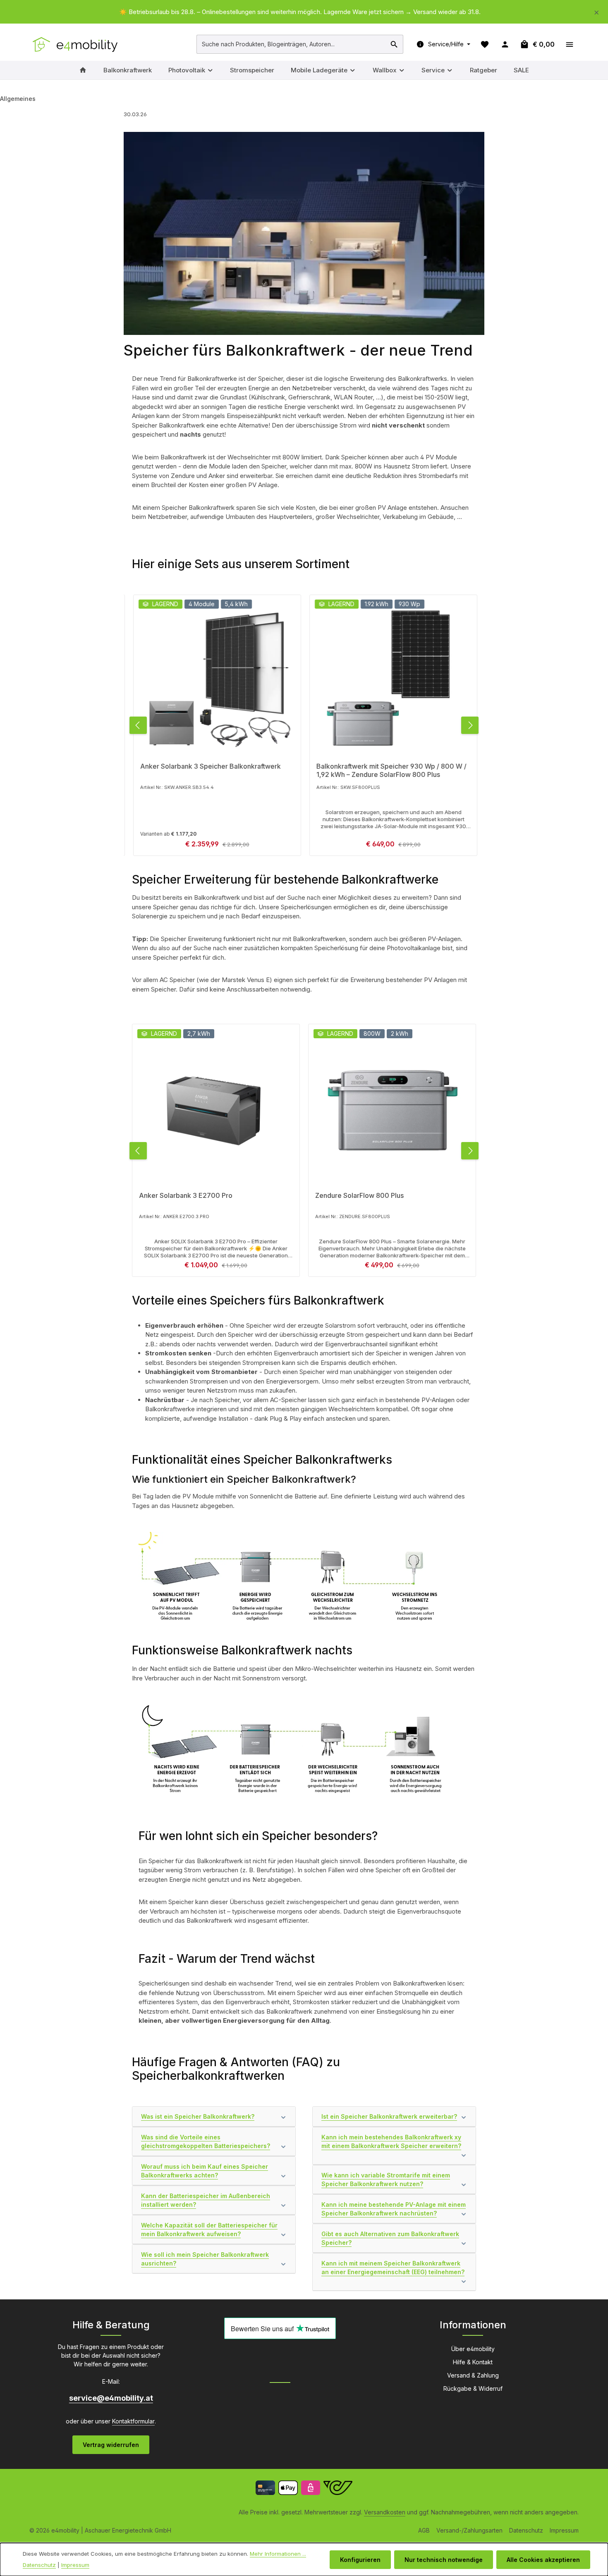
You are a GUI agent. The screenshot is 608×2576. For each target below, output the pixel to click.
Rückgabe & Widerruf (473, 2388)
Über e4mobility (473, 2349)
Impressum (564, 2530)
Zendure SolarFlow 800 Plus (183, 1195)
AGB (424, 2530)
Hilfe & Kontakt (473, 2362)
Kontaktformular (133, 2421)
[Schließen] (597, 11)
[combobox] (291, 44)
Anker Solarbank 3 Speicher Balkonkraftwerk (209, 766)
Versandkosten (385, 2512)
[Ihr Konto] (505, 44)
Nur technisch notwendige (444, 2560)
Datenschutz (526, 2530)
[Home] (83, 70)
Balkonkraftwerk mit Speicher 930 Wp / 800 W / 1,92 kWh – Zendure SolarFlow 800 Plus (390, 770)
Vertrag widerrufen (111, 2445)
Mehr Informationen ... (278, 2554)
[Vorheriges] (138, 725)
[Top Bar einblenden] (569, 44)
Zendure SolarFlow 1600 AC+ (361, 1195)
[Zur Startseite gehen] (76, 44)
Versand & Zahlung (473, 2375)
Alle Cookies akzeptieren (543, 2560)
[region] (304, 12)
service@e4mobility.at (111, 2398)
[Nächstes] (470, 725)
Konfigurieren (360, 2560)
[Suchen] (394, 44)
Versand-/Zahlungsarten (469, 2530)
